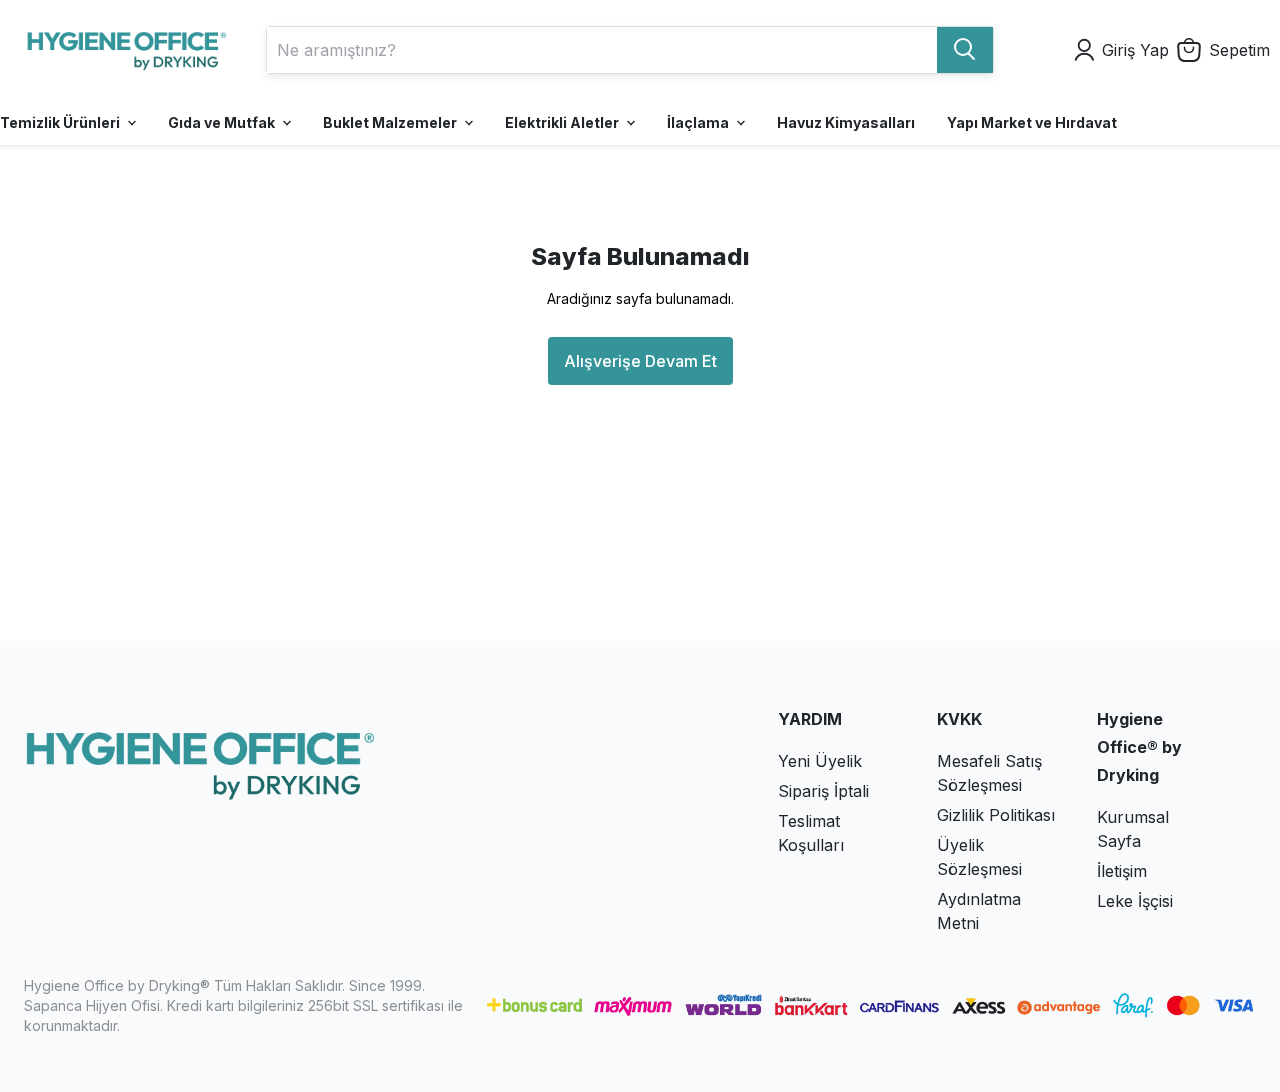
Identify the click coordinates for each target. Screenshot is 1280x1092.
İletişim (1122, 871)
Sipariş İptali (823, 791)
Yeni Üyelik (820, 761)
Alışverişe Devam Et (640, 361)
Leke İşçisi (1135, 901)
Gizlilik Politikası (996, 815)
